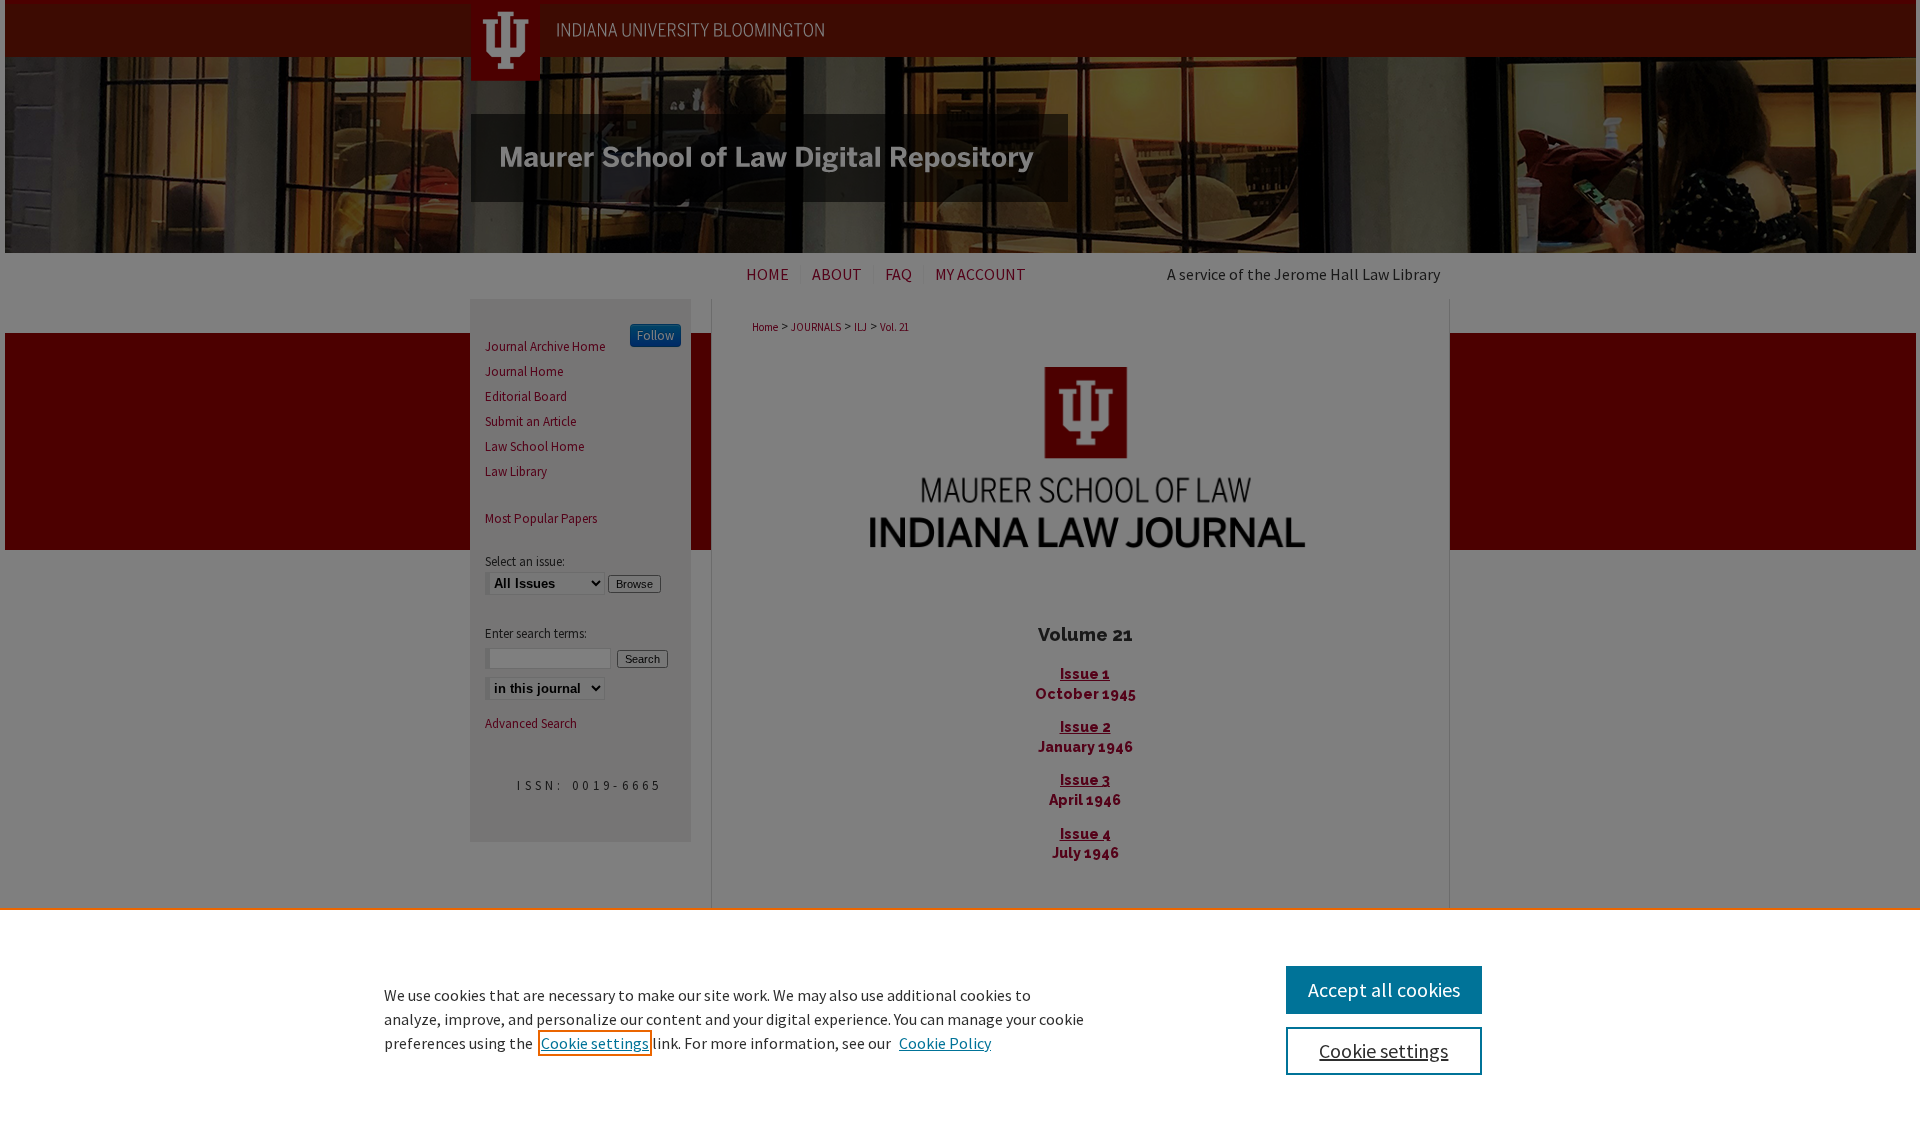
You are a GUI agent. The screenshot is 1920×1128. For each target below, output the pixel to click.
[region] (960, 1018)
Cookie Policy (945, 1043)
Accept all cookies (1384, 989)
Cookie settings (595, 1043)
